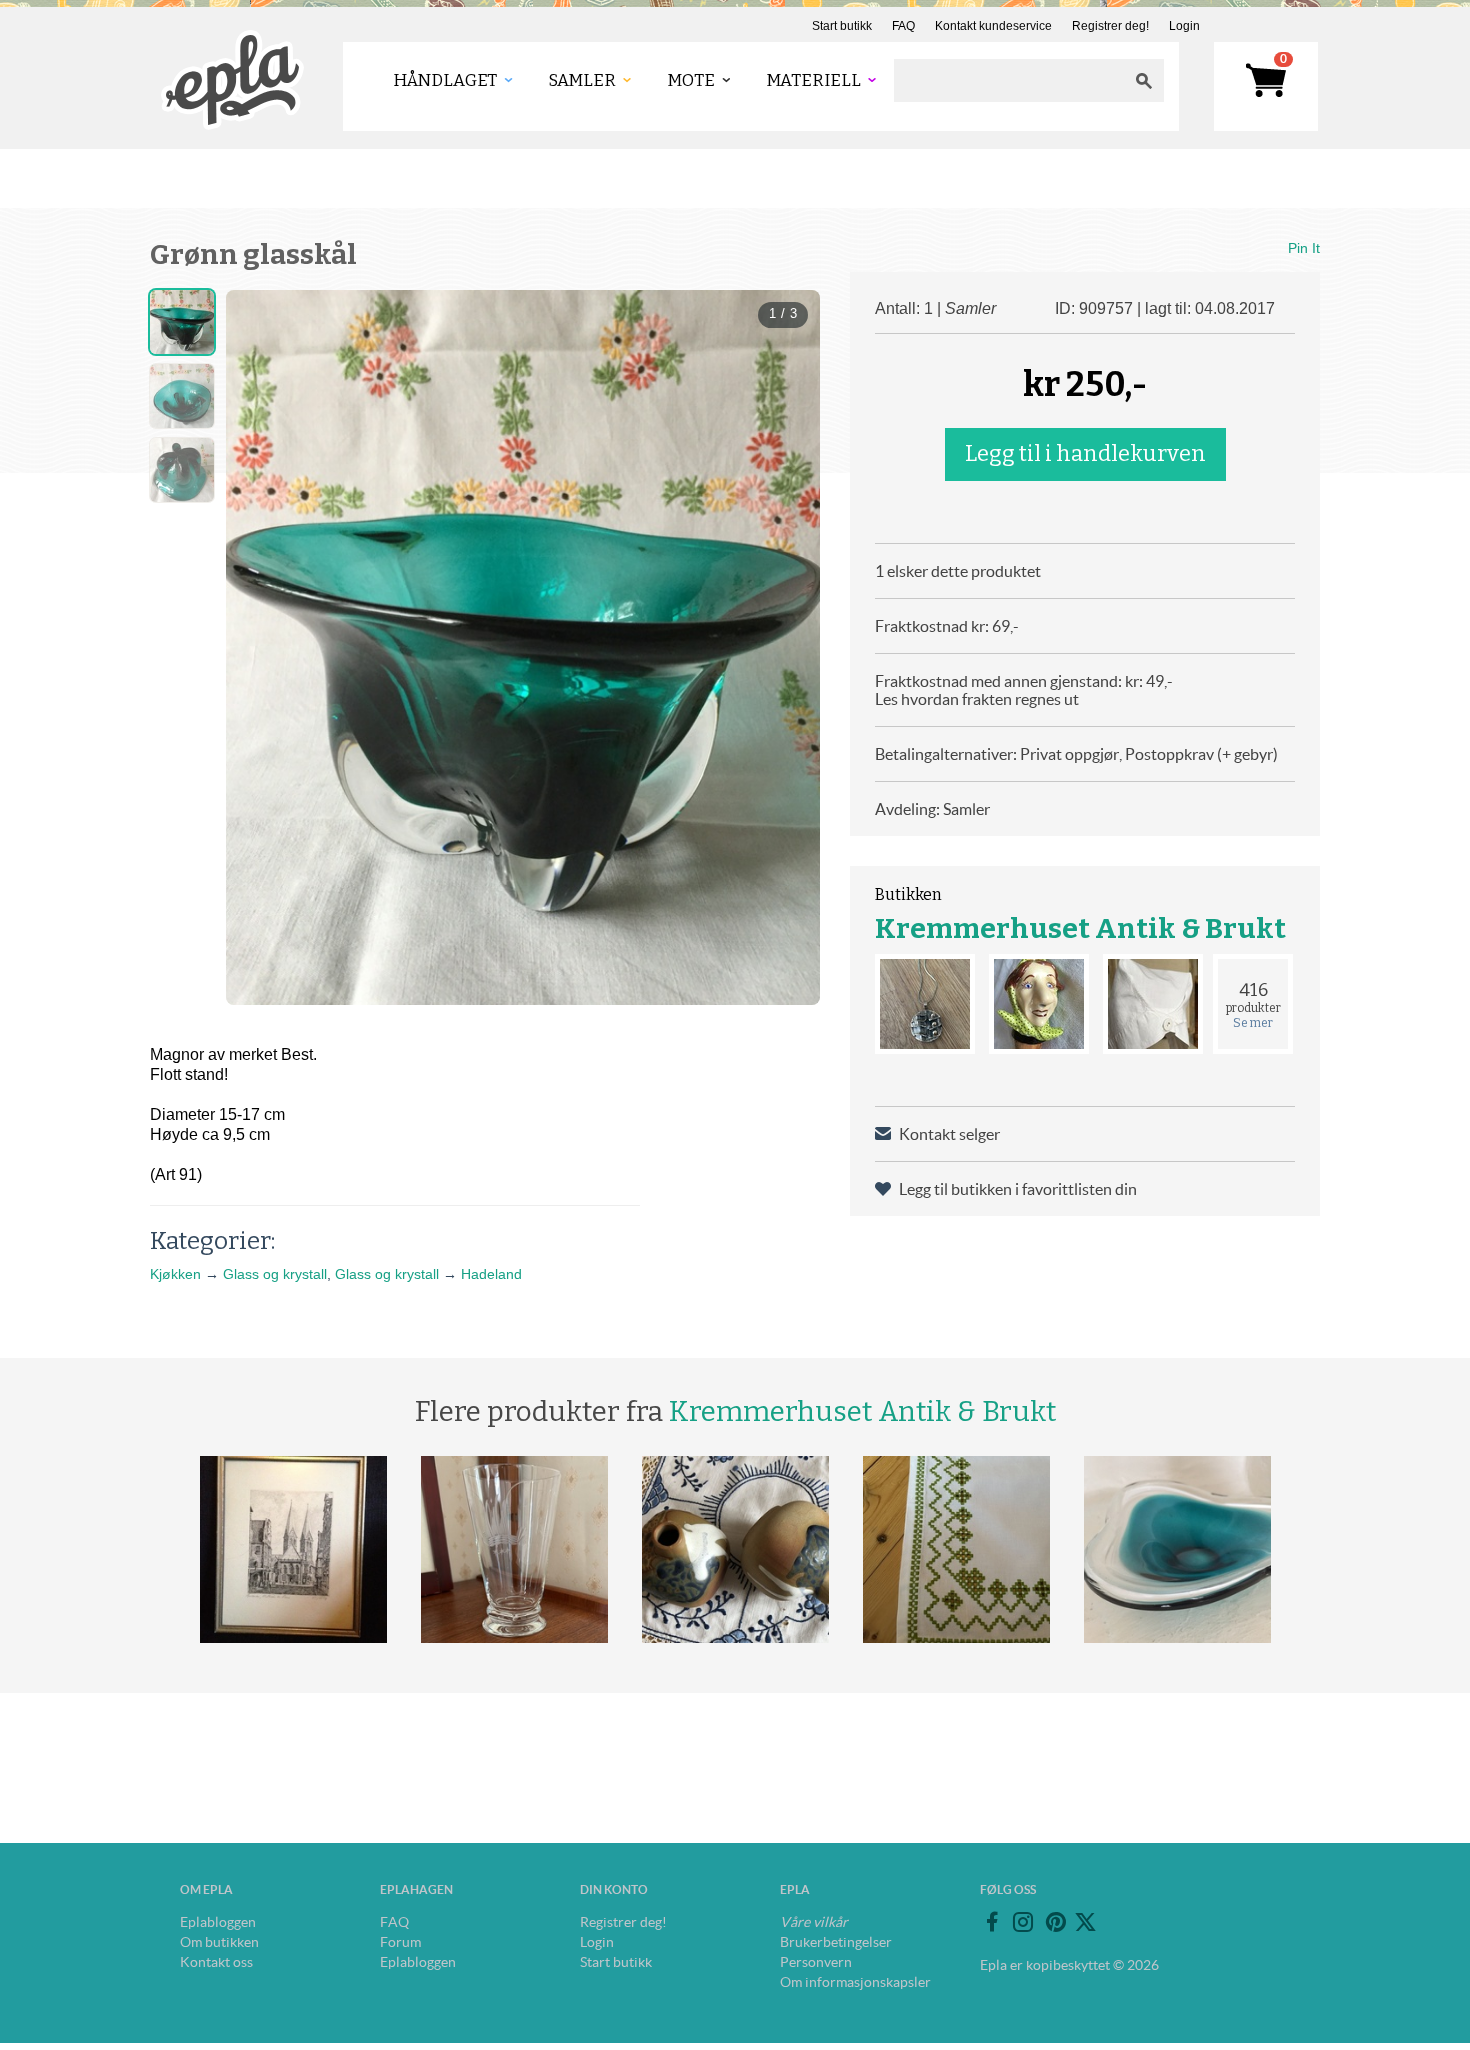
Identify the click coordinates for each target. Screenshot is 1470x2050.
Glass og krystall (275, 1274)
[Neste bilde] (787, 611)
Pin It (1304, 248)
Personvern (816, 1962)
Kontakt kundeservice (993, 26)
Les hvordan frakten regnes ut (977, 699)
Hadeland (491, 1274)
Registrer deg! (1110, 26)
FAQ (903, 26)
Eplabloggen (218, 1922)
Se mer (1253, 1023)
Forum (400, 1942)
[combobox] (1009, 80)
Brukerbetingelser (836, 1942)
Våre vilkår (814, 1922)
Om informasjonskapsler (855, 1982)
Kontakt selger (949, 1134)
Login (1184, 26)
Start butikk (842, 26)
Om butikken (219, 1942)
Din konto (614, 1889)
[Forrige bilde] (259, 611)
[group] (523, 647)
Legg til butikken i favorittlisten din (1018, 1189)
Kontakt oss (216, 1962)
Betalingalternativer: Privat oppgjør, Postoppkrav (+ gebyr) (1076, 754)
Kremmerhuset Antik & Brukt (1080, 928)
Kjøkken (175, 1274)
